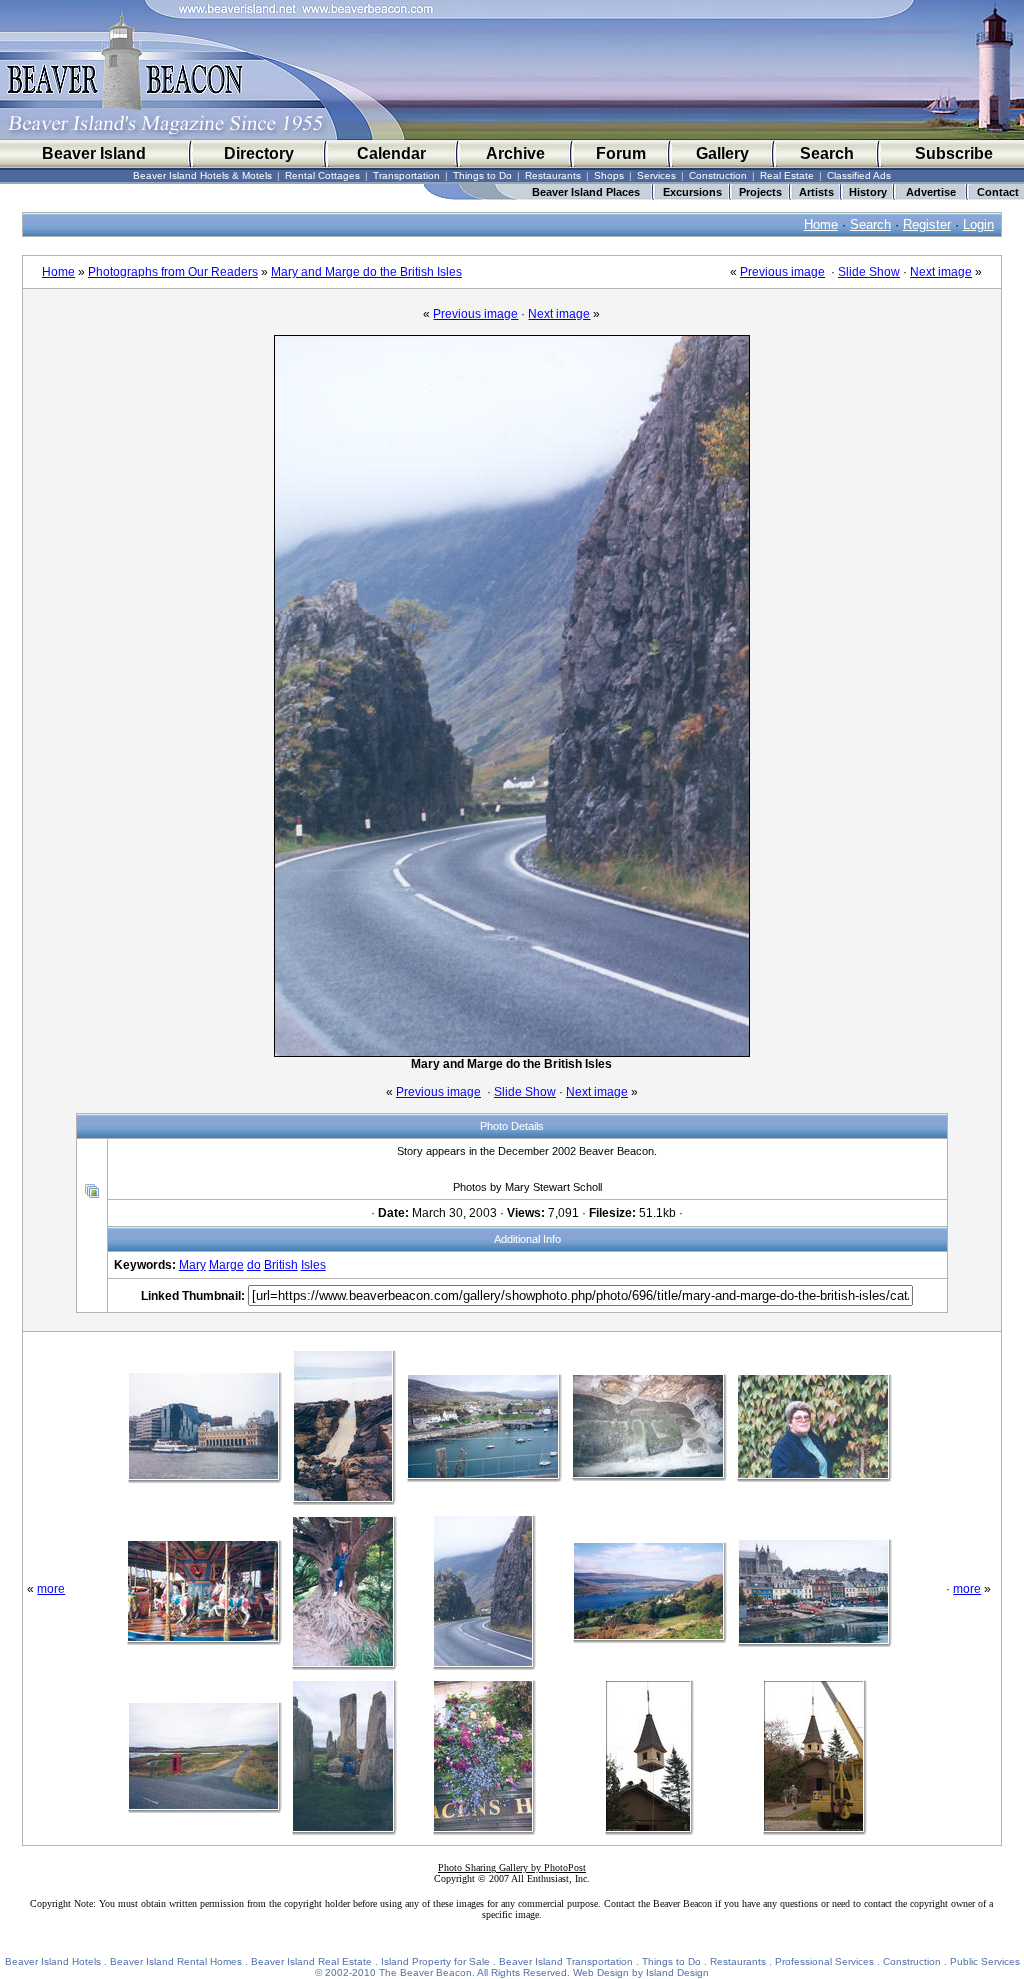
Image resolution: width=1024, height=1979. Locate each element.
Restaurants (553, 175)
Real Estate (787, 175)
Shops (609, 175)
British (281, 1265)
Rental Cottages (322, 175)
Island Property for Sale (435, 1961)
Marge (226, 1265)
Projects (760, 192)
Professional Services (824, 1961)
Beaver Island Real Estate (311, 1961)
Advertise (931, 192)
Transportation (406, 175)
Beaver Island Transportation (566, 1961)
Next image (941, 272)
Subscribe (954, 153)
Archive (515, 153)
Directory (259, 153)
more (51, 1589)
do (254, 1265)
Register (927, 224)
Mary (192, 1265)
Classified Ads (859, 175)
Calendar (391, 153)
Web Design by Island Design (641, 1972)
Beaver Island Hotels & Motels (202, 175)
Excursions (692, 192)
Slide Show (869, 272)
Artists (816, 192)
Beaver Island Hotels (53, 1961)
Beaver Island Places (586, 192)
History (868, 192)
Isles (313, 1265)
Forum (621, 153)
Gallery (722, 153)
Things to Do (482, 175)
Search (827, 153)
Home (821, 224)
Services (656, 175)
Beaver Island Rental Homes (176, 1961)
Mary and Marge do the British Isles (366, 272)
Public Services (985, 1961)
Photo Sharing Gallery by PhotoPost (512, 1867)
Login (978, 224)
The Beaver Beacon (425, 1972)
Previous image (782, 272)
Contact (998, 192)
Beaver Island (94, 153)
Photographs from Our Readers (173, 272)
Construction (718, 175)
